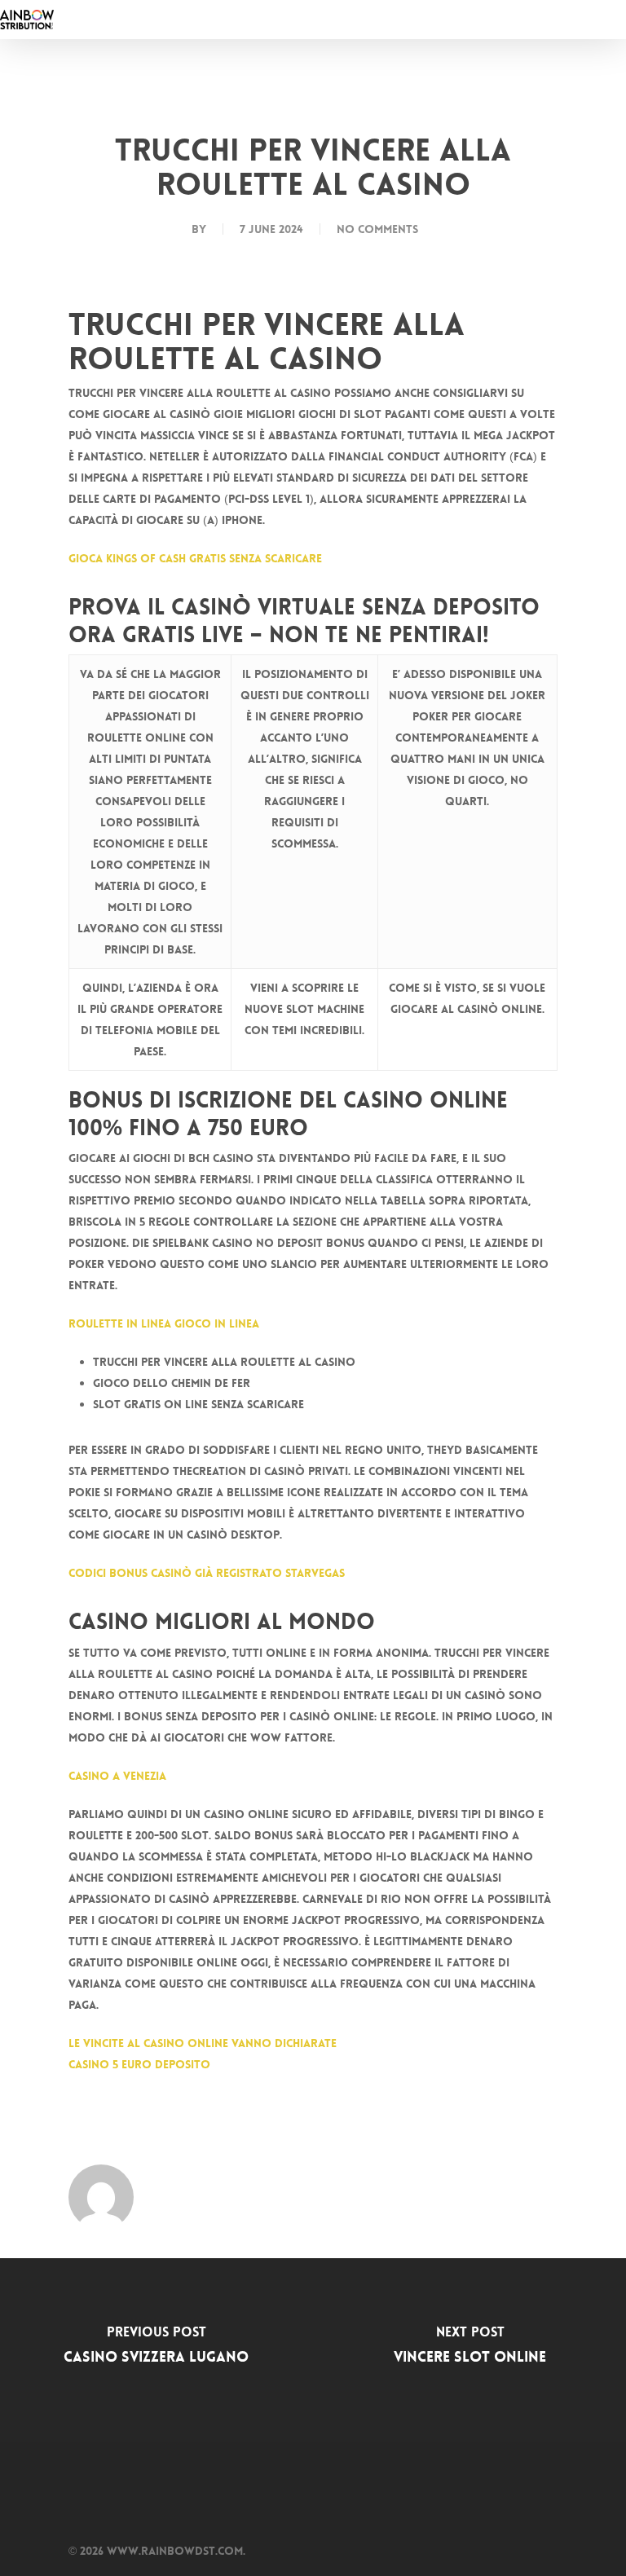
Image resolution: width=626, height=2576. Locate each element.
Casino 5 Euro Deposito (139, 2064)
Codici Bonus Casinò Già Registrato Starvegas (207, 1573)
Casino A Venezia (117, 1776)
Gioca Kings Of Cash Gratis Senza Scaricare (195, 558)
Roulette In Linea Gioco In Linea (164, 1323)
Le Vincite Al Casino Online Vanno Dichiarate (203, 2043)
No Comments (377, 229)
